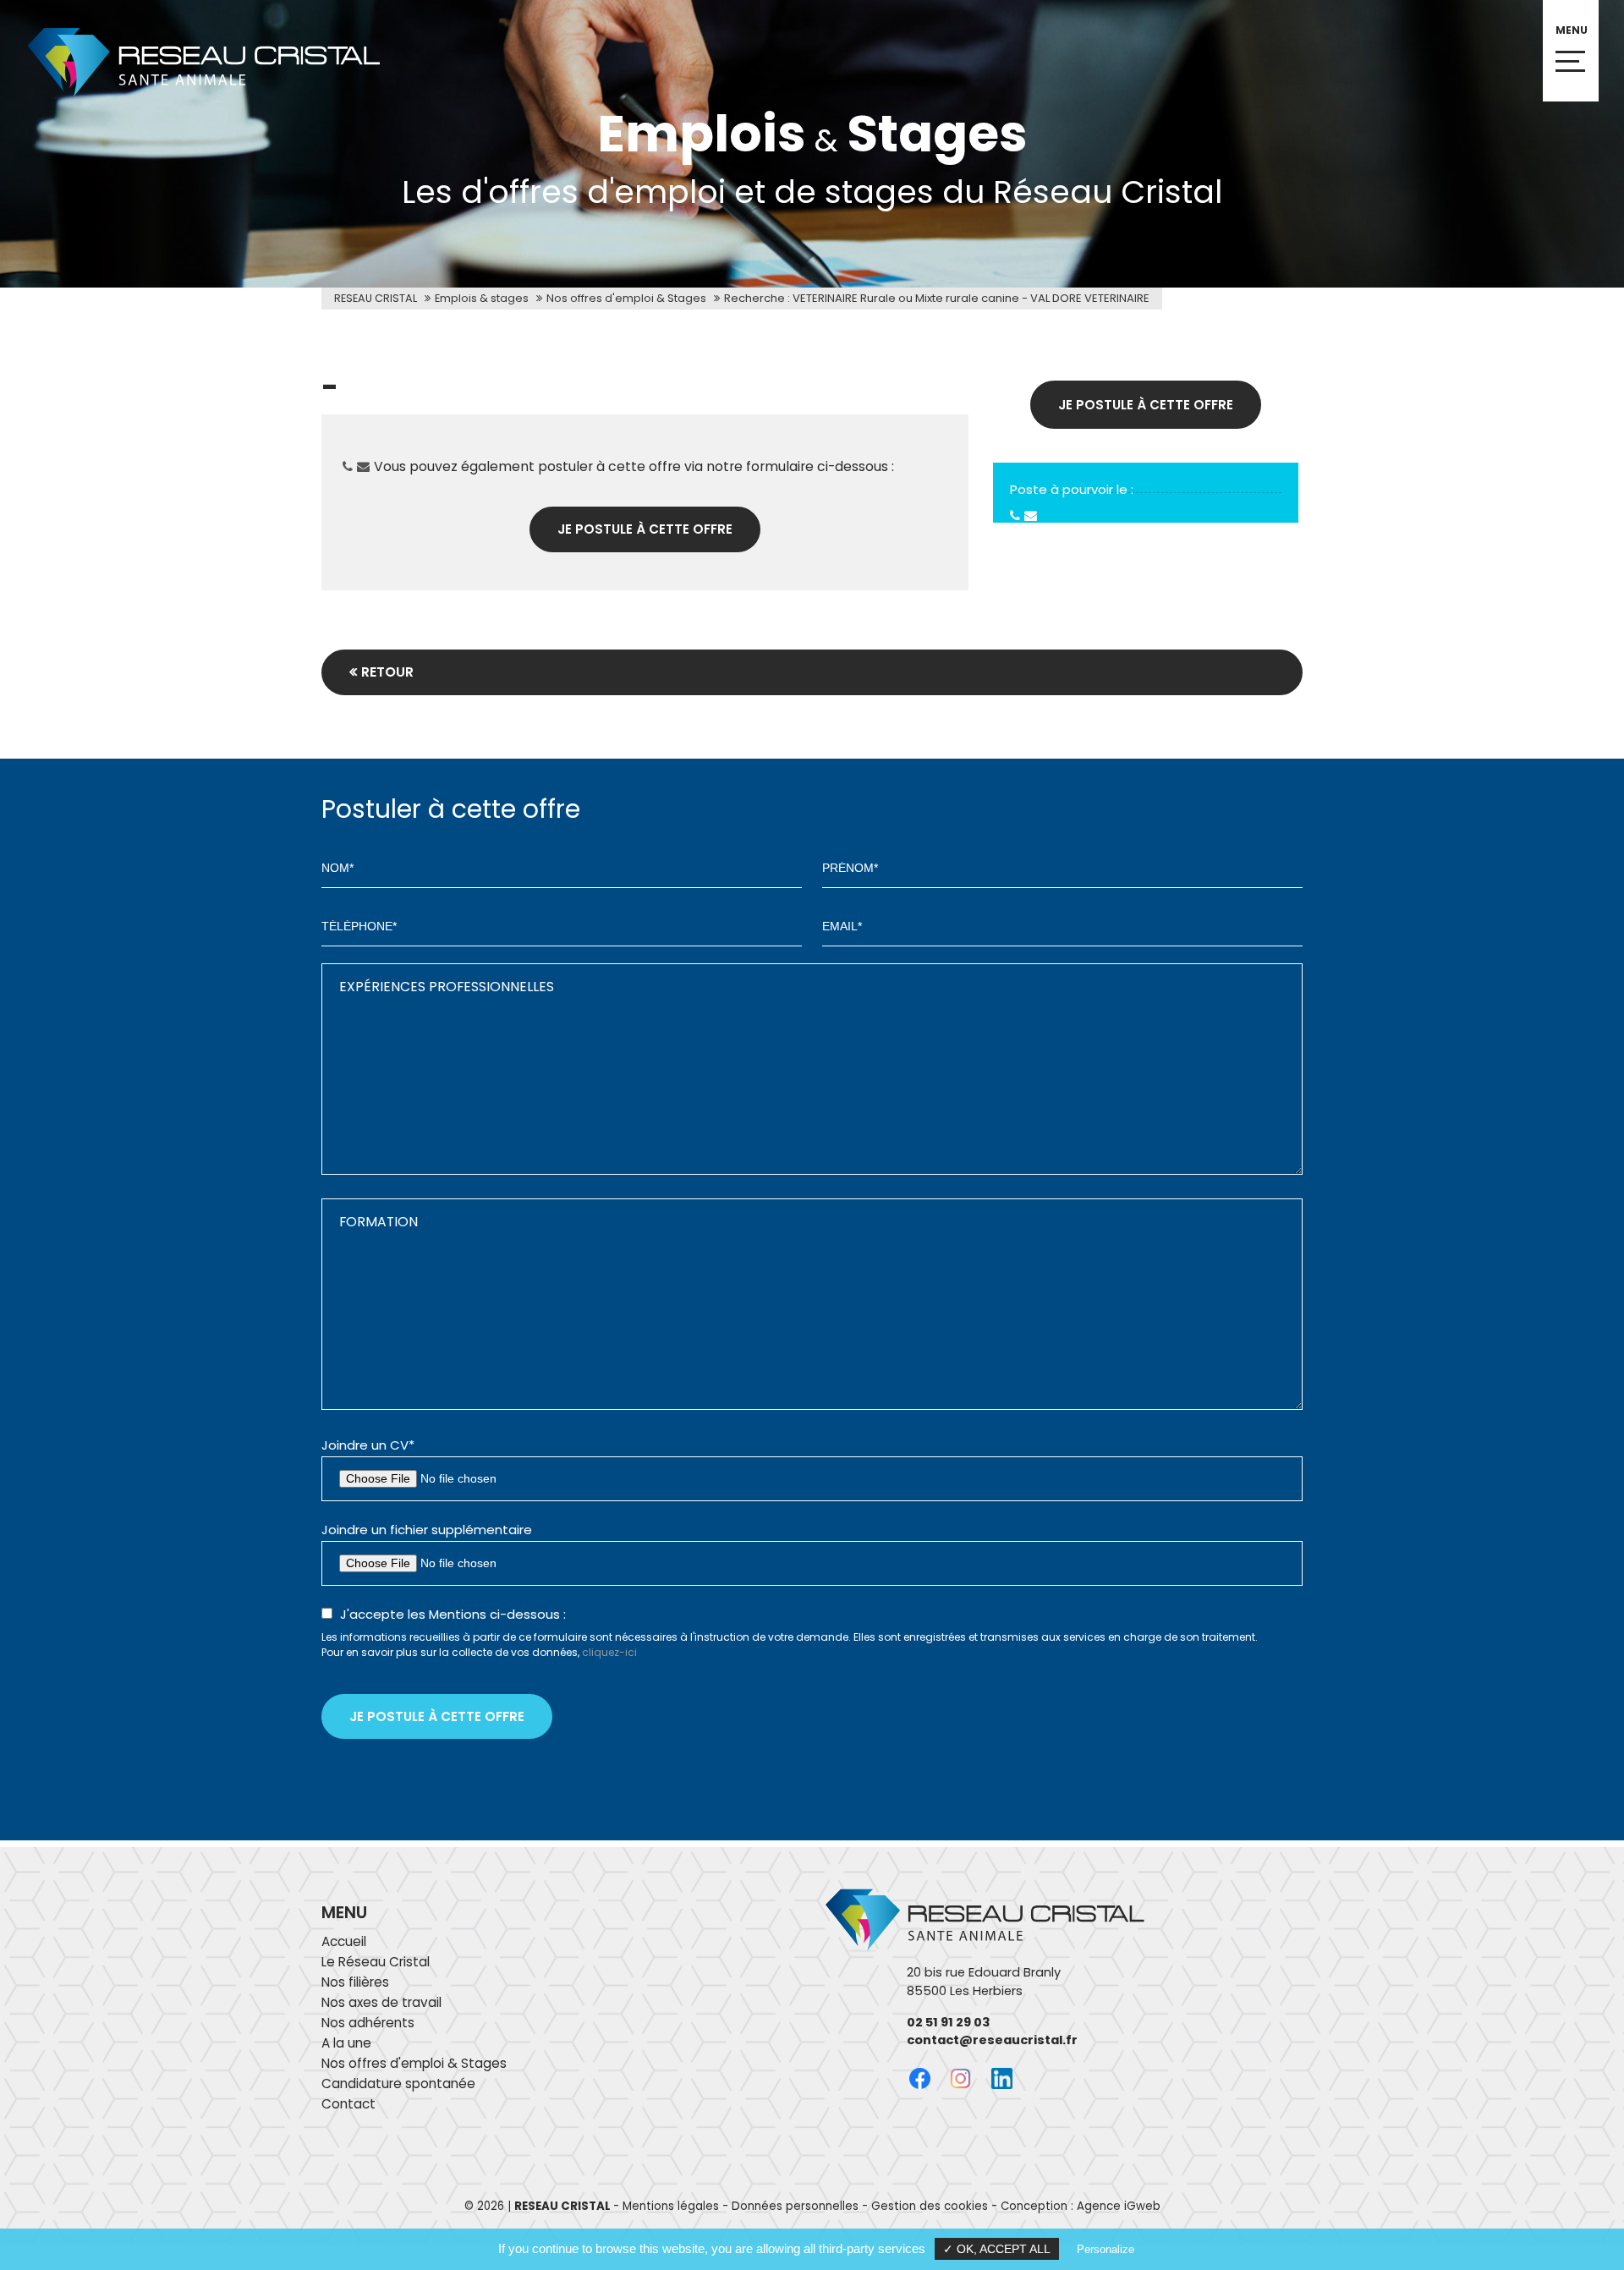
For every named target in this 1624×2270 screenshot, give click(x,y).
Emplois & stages (482, 298)
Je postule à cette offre (645, 529)
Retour (387, 672)
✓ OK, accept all (997, 2249)
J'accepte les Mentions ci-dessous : (453, 1614)
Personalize (1106, 2249)
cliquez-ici (609, 1652)
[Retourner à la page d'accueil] (190, 98)
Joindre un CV (368, 1445)
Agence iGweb (1119, 2206)
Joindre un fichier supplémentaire (427, 1530)
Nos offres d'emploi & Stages (626, 298)
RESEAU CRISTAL (376, 298)
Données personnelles (795, 2206)
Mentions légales (671, 2206)
